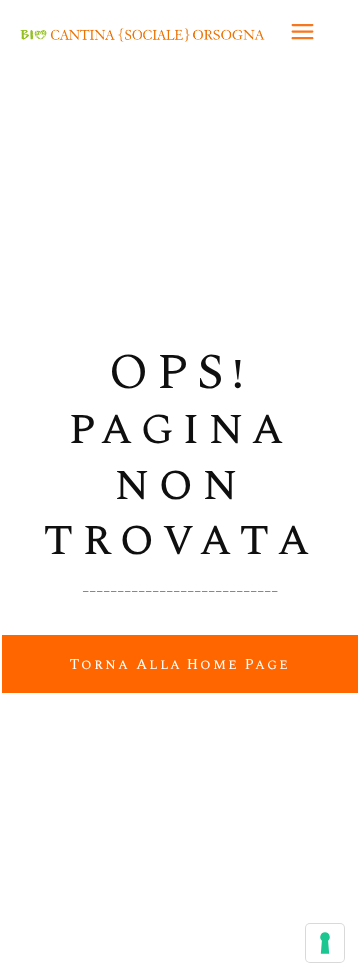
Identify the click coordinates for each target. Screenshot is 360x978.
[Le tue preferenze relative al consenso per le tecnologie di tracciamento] (325, 943)
